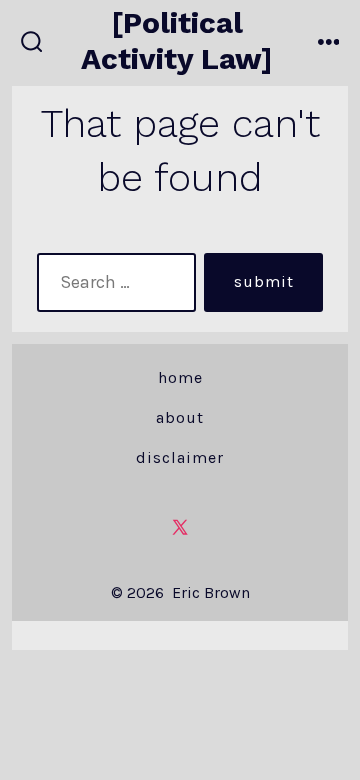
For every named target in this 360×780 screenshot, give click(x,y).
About (180, 417)
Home (180, 377)
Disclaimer (180, 457)
